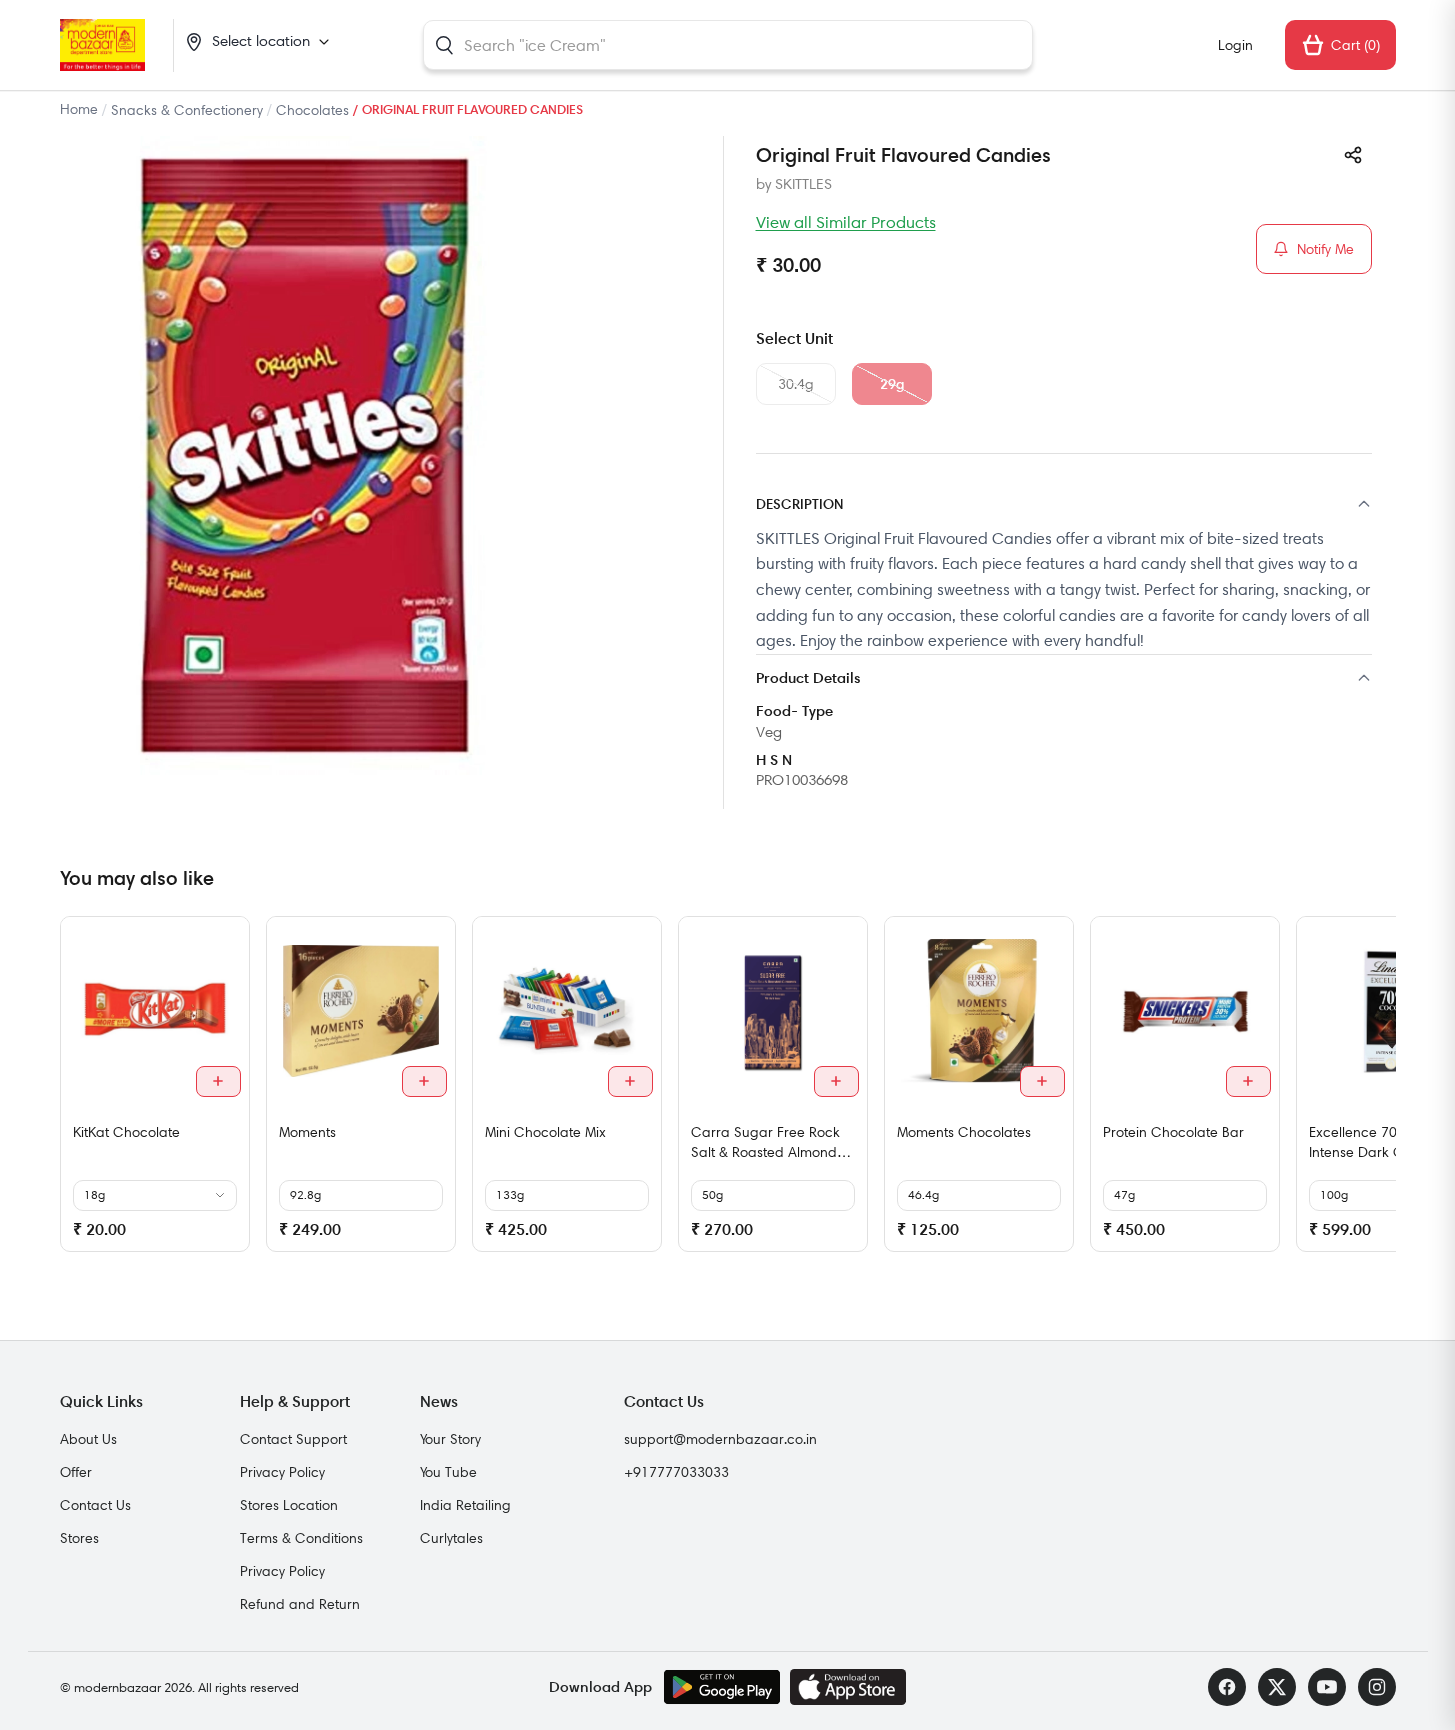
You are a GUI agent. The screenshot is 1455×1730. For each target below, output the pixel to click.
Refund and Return (300, 1604)
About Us (88, 1439)
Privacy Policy (282, 1472)
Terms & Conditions (301, 1538)
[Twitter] (1277, 1687)
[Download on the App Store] (848, 1687)
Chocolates (312, 110)
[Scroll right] (1378, 1092)
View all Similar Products (846, 222)
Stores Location (289, 1505)
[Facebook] (1227, 1687)
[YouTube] (1327, 1687)
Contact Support (293, 1439)
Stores (79, 1538)
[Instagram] (1377, 1687)
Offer (76, 1472)
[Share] (1353, 155)
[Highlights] (1064, 679)
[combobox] (728, 45)
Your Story (450, 1439)
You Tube (448, 1472)
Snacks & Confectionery (187, 110)
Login (1235, 45)
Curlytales (451, 1538)
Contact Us (95, 1505)
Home (79, 109)
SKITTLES (803, 184)
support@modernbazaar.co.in (720, 1439)
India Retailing (465, 1505)
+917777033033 (676, 1472)
